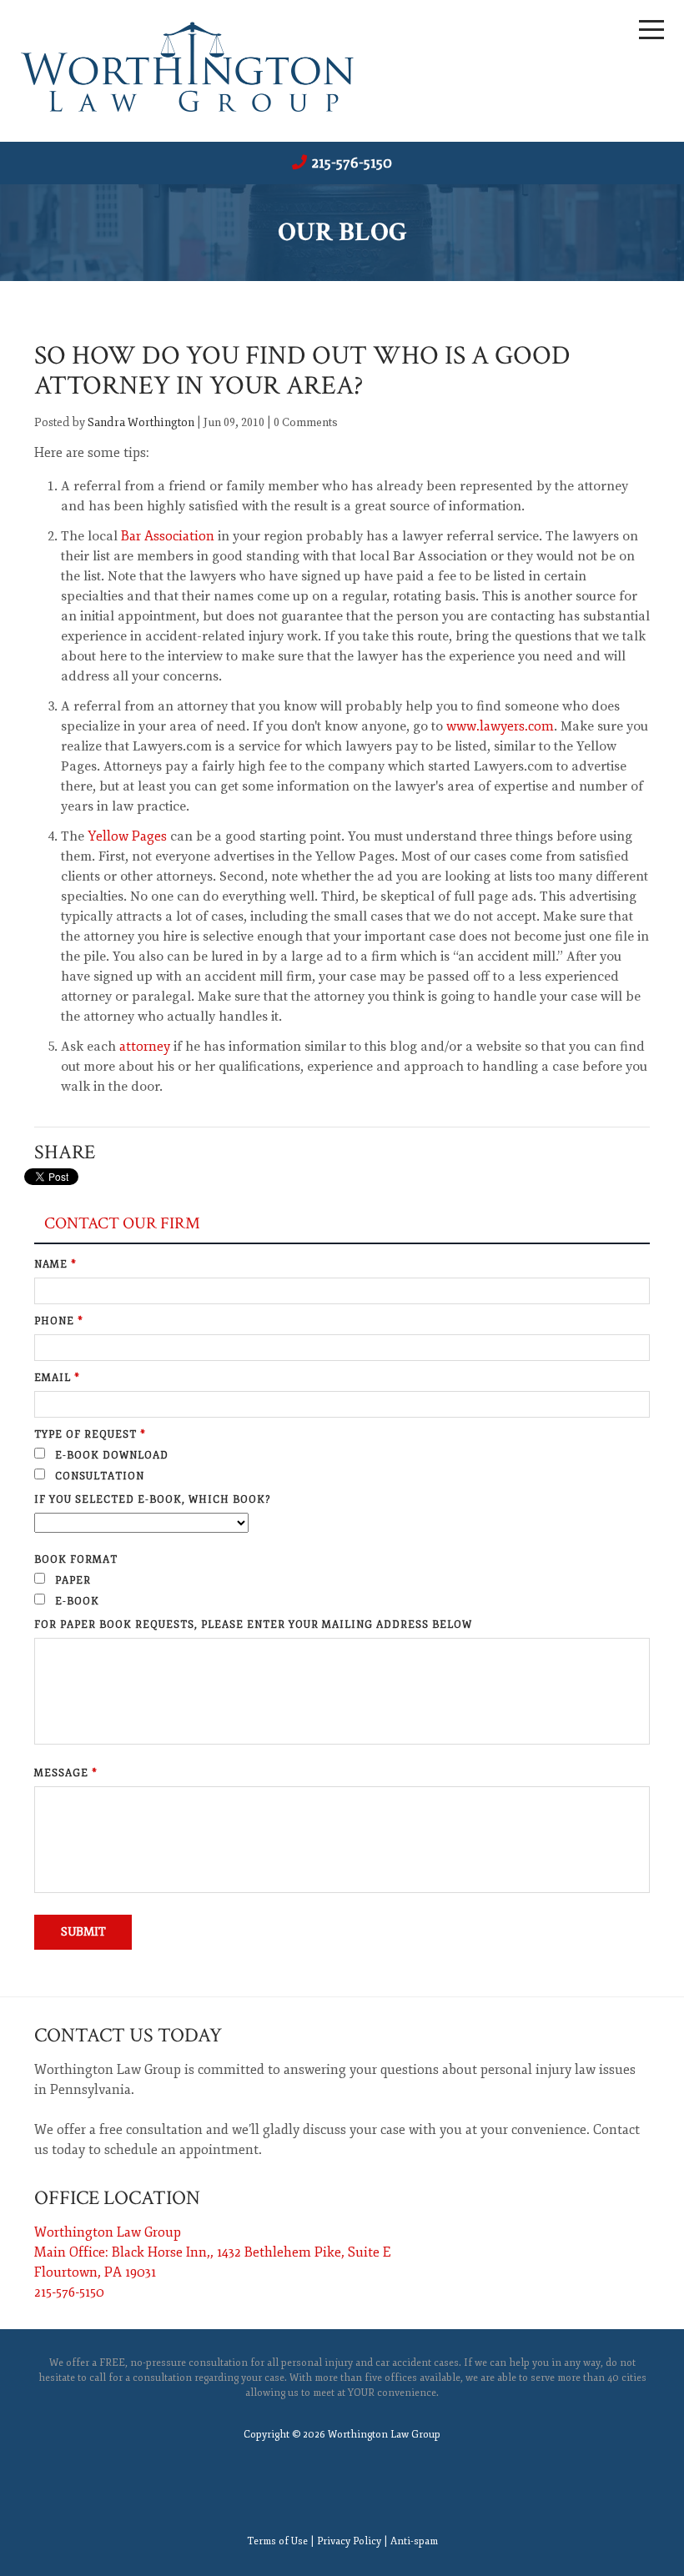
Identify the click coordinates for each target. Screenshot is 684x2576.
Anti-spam (414, 2541)
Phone (59, 1321)
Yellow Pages (127, 836)
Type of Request (90, 1435)
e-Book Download (110, 1456)
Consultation (98, 1476)
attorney (145, 1047)
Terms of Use (277, 2541)
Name (55, 1265)
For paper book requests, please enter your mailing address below (253, 1625)
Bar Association (168, 536)
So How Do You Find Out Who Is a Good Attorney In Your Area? (302, 371)
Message (66, 1773)
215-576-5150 (352, 163)
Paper (71, 1581)
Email (57, 1378)
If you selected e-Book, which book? (152, 1500)
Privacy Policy (349, 2541)
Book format (76, 1560)
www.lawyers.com (500, 726)
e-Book (75, 1602)
